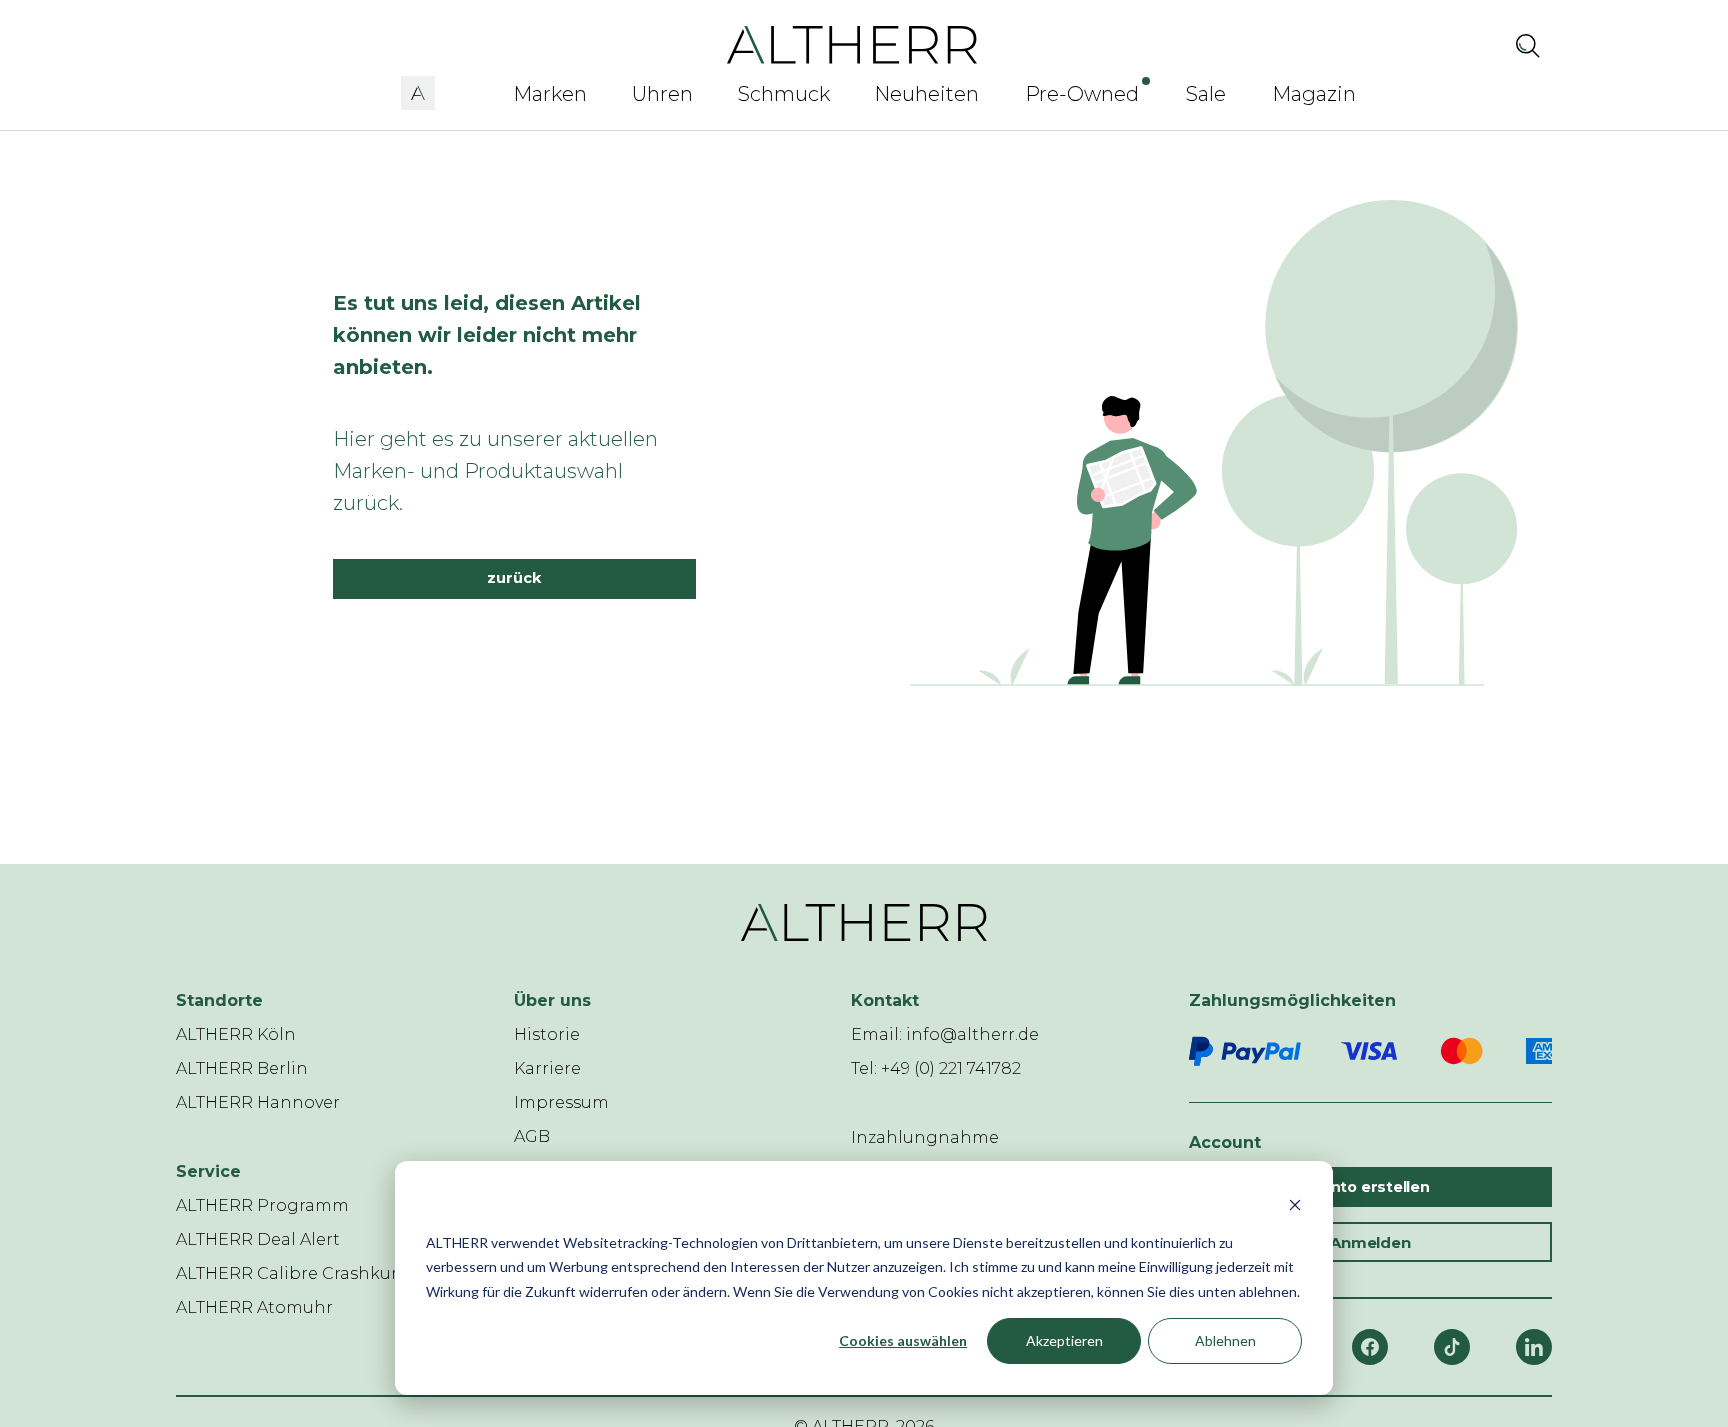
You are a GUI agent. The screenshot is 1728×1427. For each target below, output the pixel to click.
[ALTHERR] (852, 43)
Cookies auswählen (903, 1340)
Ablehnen (1225, 1340)
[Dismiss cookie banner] (1295, 1204)
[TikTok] (1452, 1347)
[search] (1528, 45)
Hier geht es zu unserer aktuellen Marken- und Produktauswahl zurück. (495, 471)
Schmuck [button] (784, 94)
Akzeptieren (1064, 1340)
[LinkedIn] (1534, 1347)
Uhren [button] (662, 94)
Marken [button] (550, 94)
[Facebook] (1370, 1347)
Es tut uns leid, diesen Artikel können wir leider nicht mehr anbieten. (487, 335)
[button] (418, 90)
